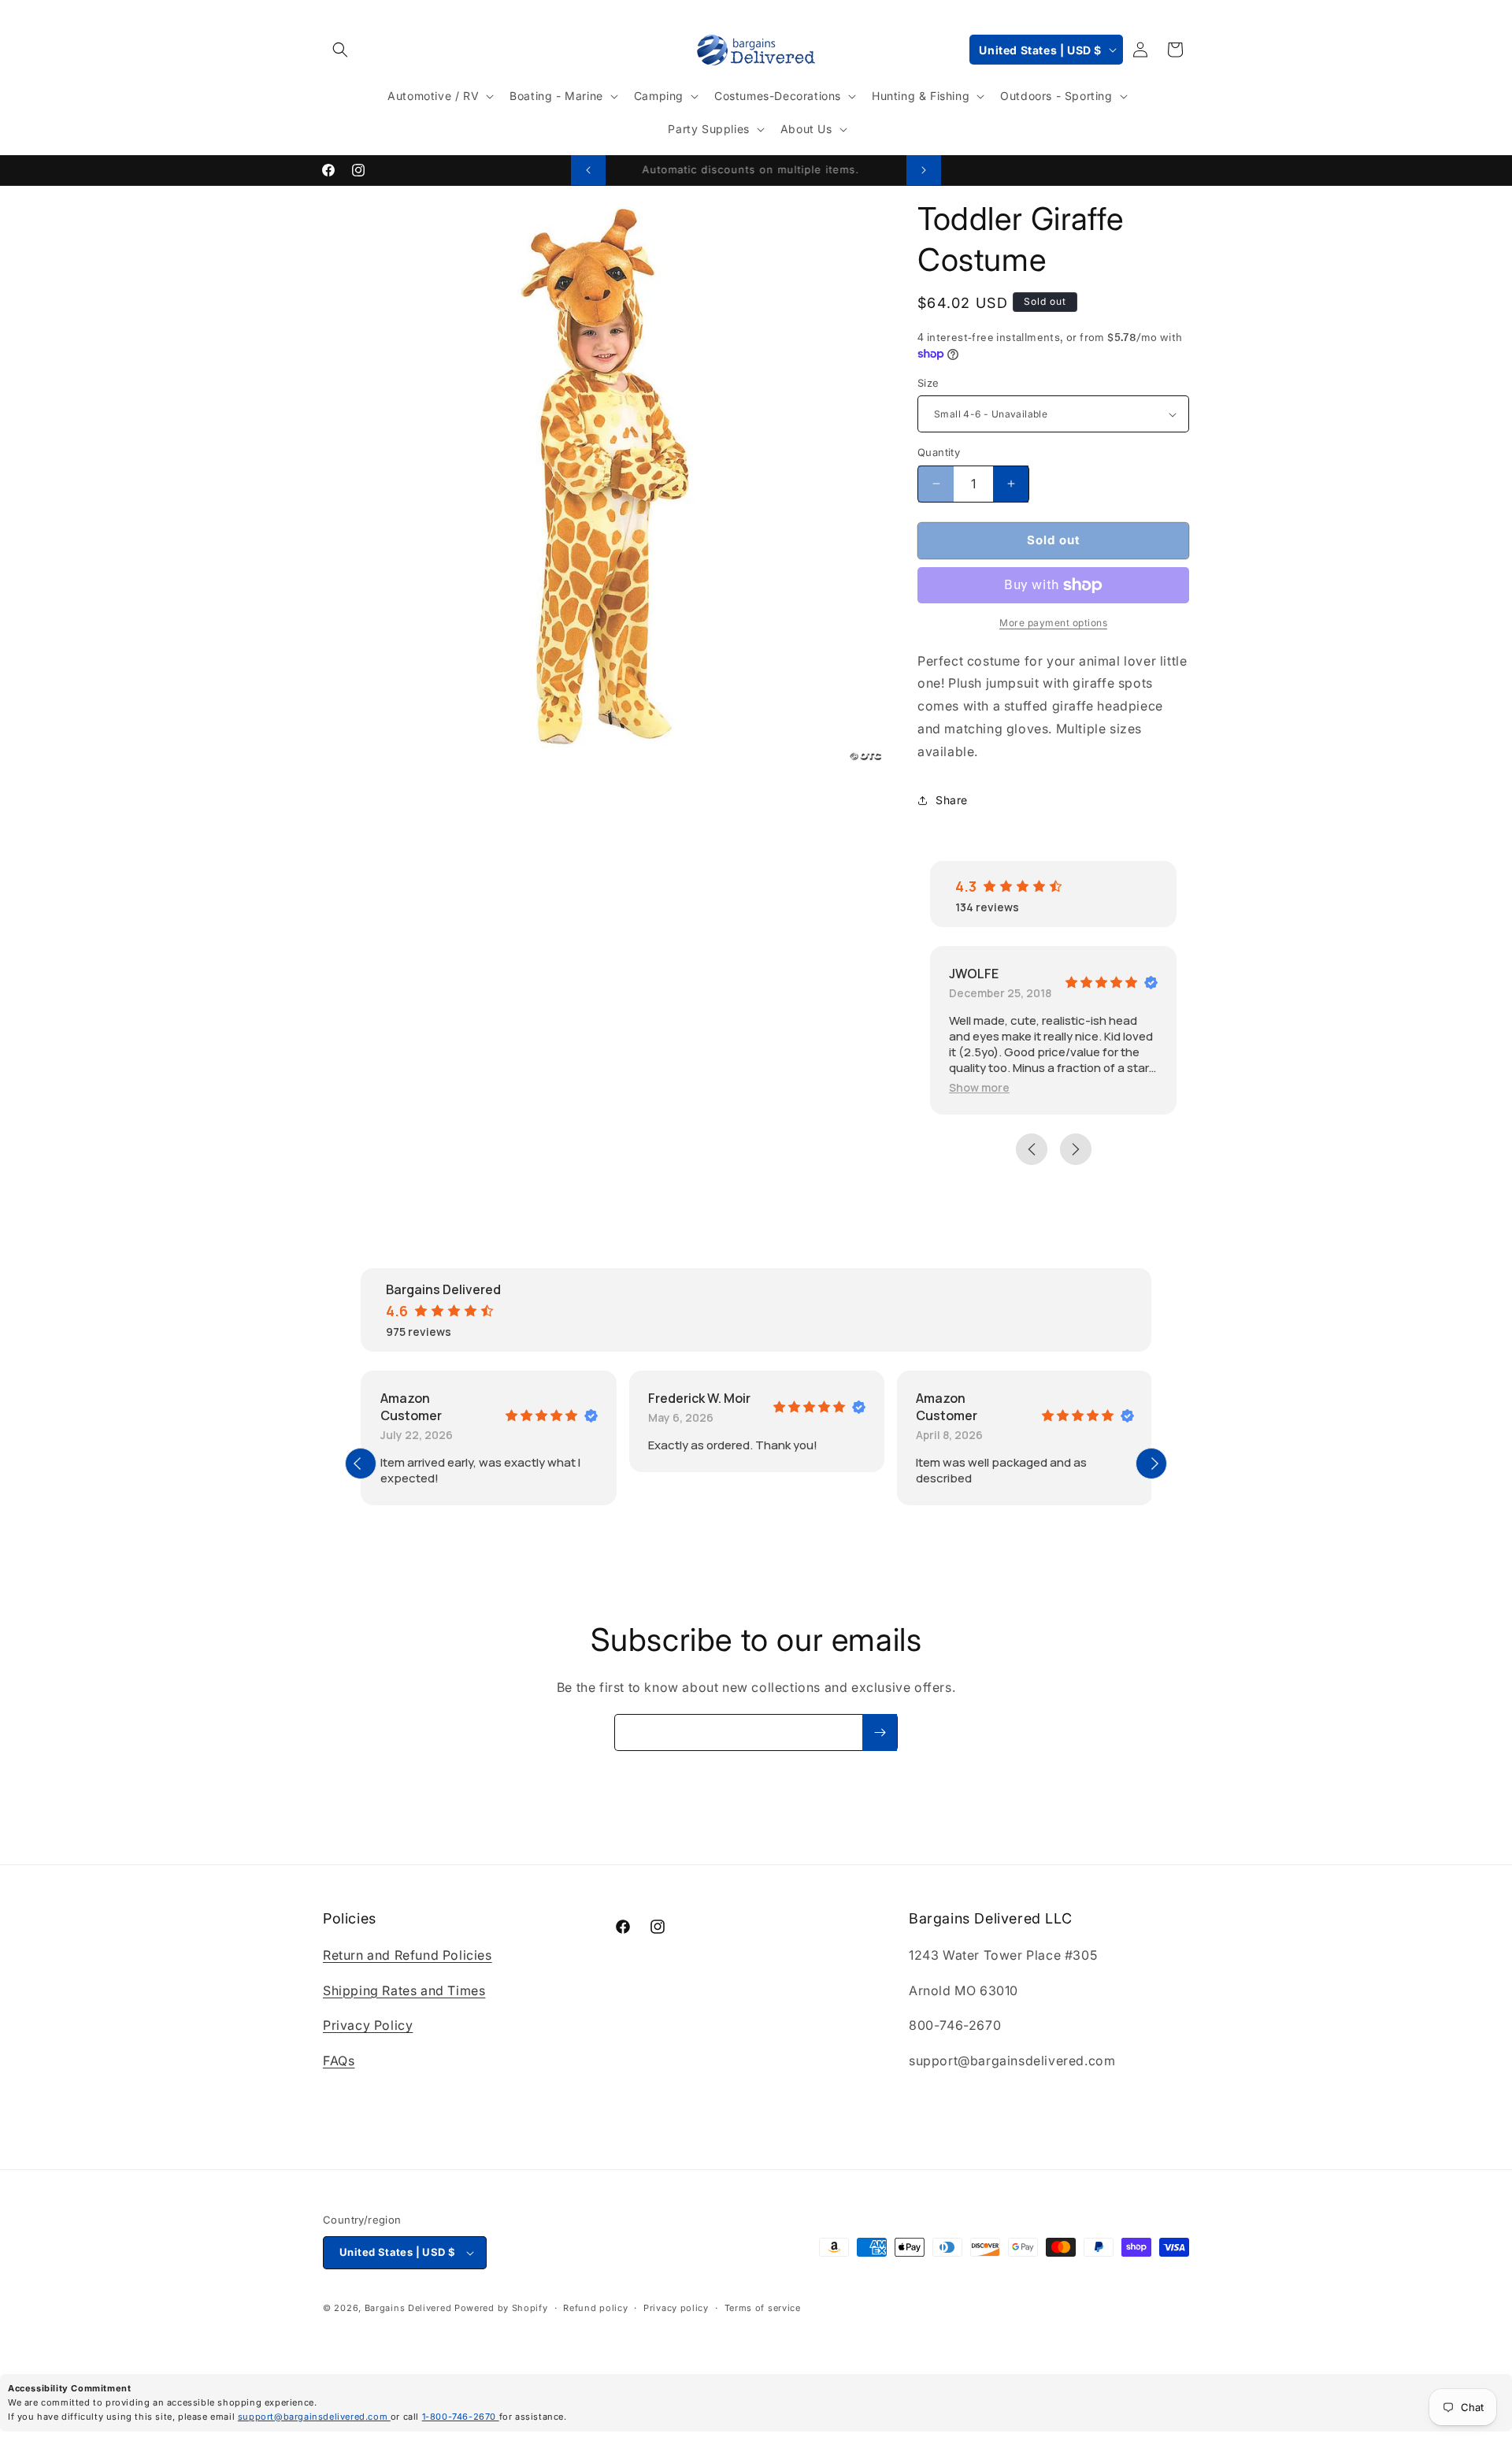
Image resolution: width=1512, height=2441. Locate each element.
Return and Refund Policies (408, 1955)
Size (928, 383)
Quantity (939, 452)
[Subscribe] (880, 1732)
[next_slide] (1151, 1463)
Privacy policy (676, 2308)
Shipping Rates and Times (404, 1990)
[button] (340, 50)
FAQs (339, 2061)
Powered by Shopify (501, 2308)
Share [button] (952, 800)
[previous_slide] (361, 1463)
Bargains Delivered (408, 2308)
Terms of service (763, 2308)
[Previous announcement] (588, 170)
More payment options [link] (1053, 623)
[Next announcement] (924, 170)
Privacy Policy (368, 2025)
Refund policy (595, 2308)
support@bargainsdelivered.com (314, 2417)
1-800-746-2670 (461, 2417)
